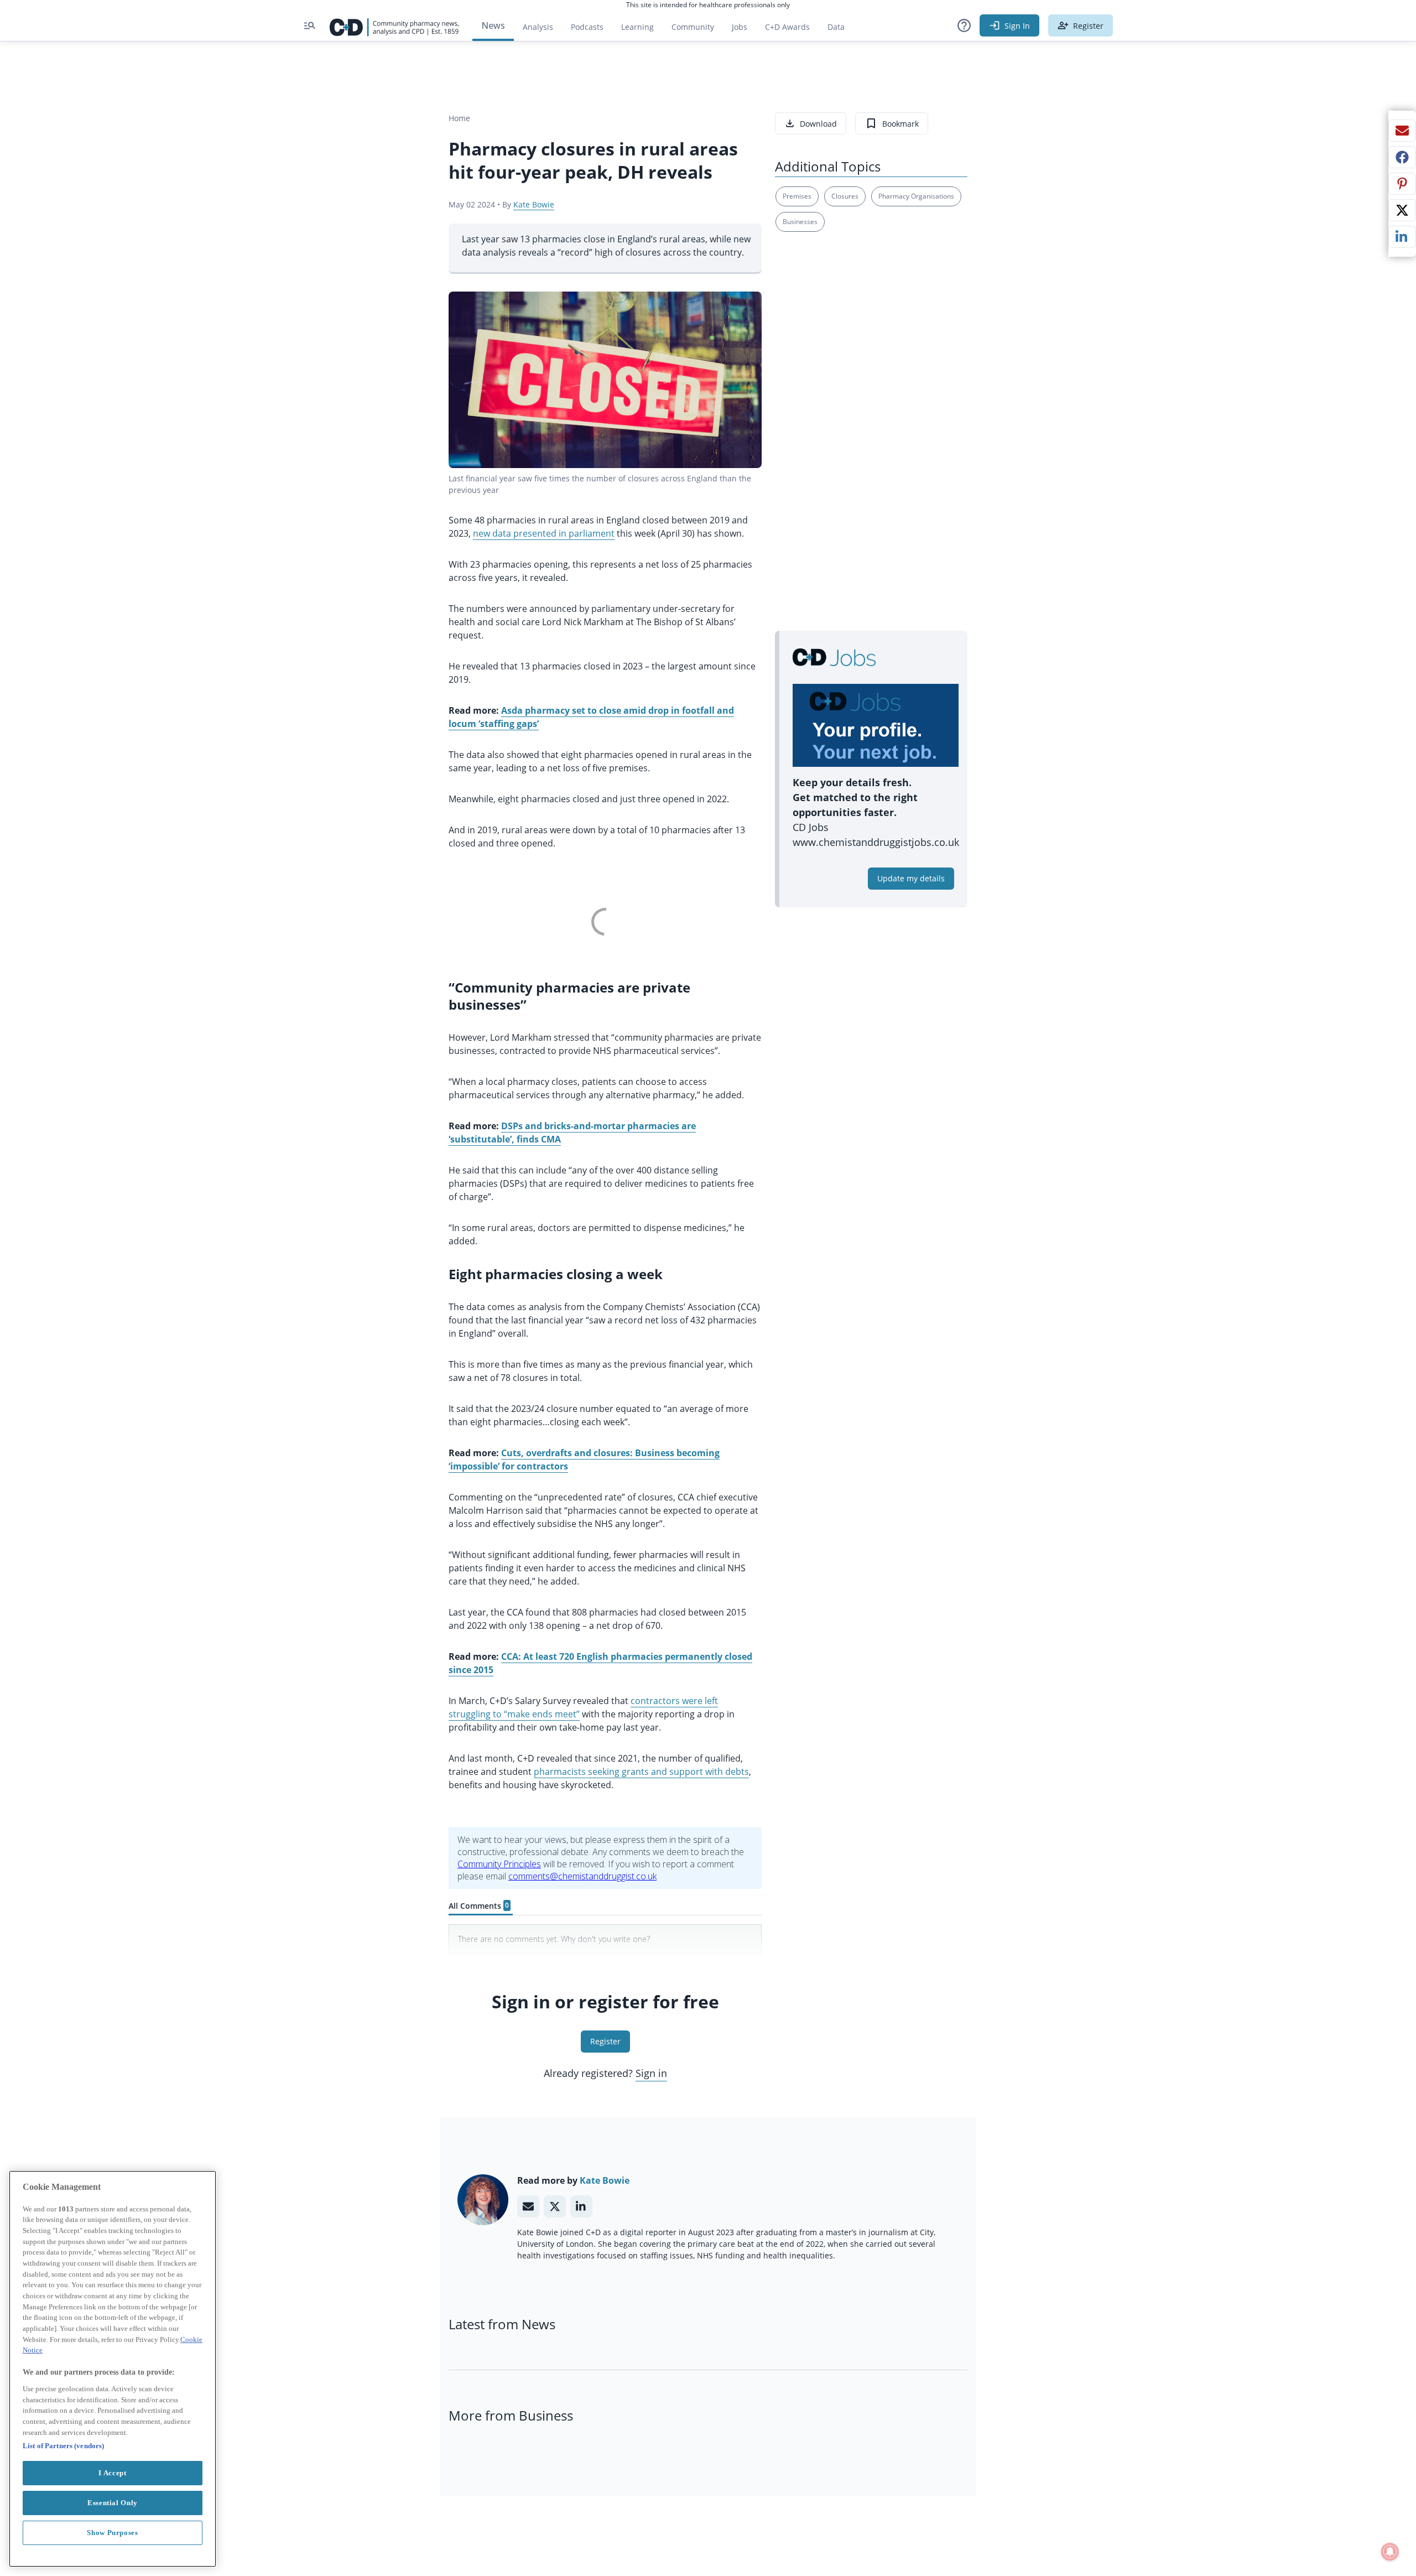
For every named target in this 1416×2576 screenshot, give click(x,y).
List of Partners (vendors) (63, 2446)
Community (697, 30)
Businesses (800, 222)
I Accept (112, 2473)
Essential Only (113, 2503)
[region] (113, 2369)
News (493, 25)
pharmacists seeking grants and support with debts (641, 1772)
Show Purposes (113, 2533)
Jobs (744, 30)
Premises (797, 196)
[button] (964, 25)
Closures (845, 196)
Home (459, 118)
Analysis (538, 27)
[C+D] (394, 25)
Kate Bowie (534, 204)
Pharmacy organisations (916, 196)
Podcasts (587, 27)
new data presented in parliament (544, 533)
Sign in (651, 2073)
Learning (637, 27)
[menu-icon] (310, 25)
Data (840, 30)
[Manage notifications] (1390, 2552)
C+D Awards (792, 30)
